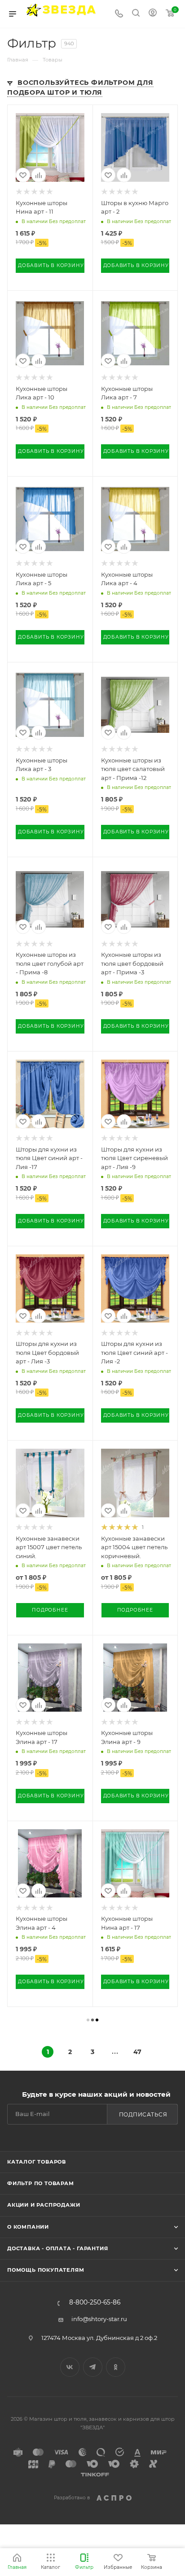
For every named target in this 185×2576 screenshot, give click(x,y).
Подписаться (143, 2114)
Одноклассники (116, 2367)
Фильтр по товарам (41, 2183)
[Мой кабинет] (153, 14)
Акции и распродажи (44, 2205)
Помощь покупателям (46, 2270)
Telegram (93, 2367)
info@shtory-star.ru (99, 2319)
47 (137, 2052)
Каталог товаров (37, 2162)
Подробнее (50, 1610)
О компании (28, 2227)
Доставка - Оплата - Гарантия (57, 2248)
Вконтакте (70, 2367)
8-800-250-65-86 (95, 2303)
